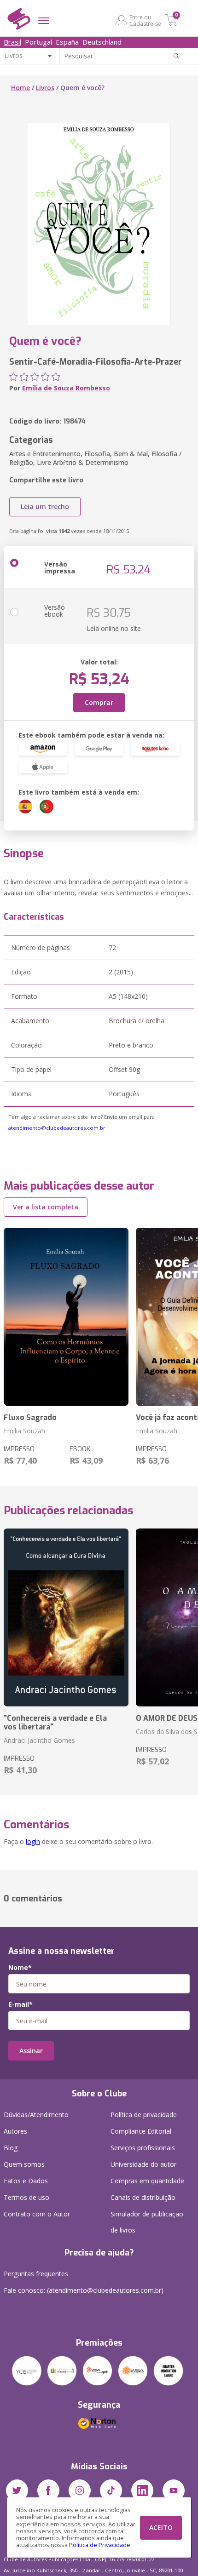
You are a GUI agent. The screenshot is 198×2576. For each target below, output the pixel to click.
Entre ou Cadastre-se (145, 20)
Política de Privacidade (100, 2545)
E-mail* (20, 2004)
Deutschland (102, 42)
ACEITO (161, 2527)
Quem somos (24, 2164)
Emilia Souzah (24, 1431)
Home (20, 88)
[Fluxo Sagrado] (66, 1317)
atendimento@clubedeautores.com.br (57, 1128)
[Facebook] (48, 2490)
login (33, 1841)
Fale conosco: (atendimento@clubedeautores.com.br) (84, 2290)
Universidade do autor (143, 2164)
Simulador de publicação (147, 2222)
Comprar (99, 702)
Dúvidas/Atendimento (36, 2115)
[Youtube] (174, 2490)
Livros (45, 88)
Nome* (20, 1968)
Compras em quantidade (147, 2181)
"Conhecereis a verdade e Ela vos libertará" (55, 1723)
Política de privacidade (144, 2115)
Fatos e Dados (26, 2181)
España (67, 42)
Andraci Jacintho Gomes (39, 1740)
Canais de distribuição (143, 2197)
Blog (11, 2148)
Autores (15, 2131)
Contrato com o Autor (37, 2214)
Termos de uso (26, 2197)
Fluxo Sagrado (30, 1417)
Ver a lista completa (46, 1207)
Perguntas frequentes (36, 2274)
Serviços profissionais (143, 2148)
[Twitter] (17, 2490)
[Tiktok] (111, 2490)
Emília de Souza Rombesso (66, 388)
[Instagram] (80, 2490)
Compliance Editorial (141, 2131)
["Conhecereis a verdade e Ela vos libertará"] (66, 1617)
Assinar (31, 2051)
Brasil (12, 42)
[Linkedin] (142, 2490)
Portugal (38, 42)
